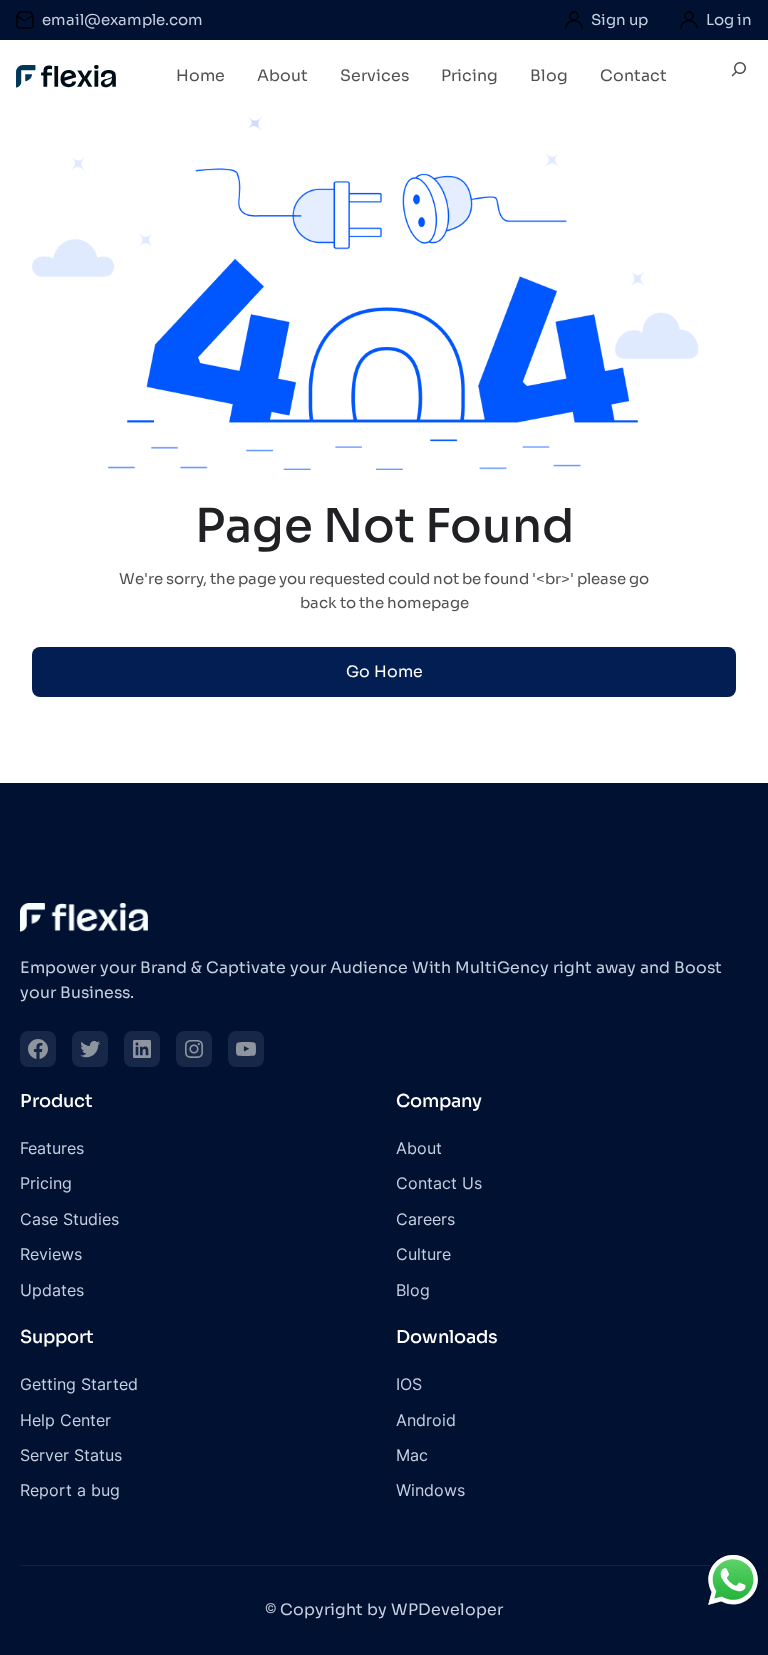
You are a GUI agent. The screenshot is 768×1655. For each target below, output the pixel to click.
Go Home (384, 672)
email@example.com (122, 19)
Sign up (619, 19)
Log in (729, 19)
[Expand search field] (739, 77)
